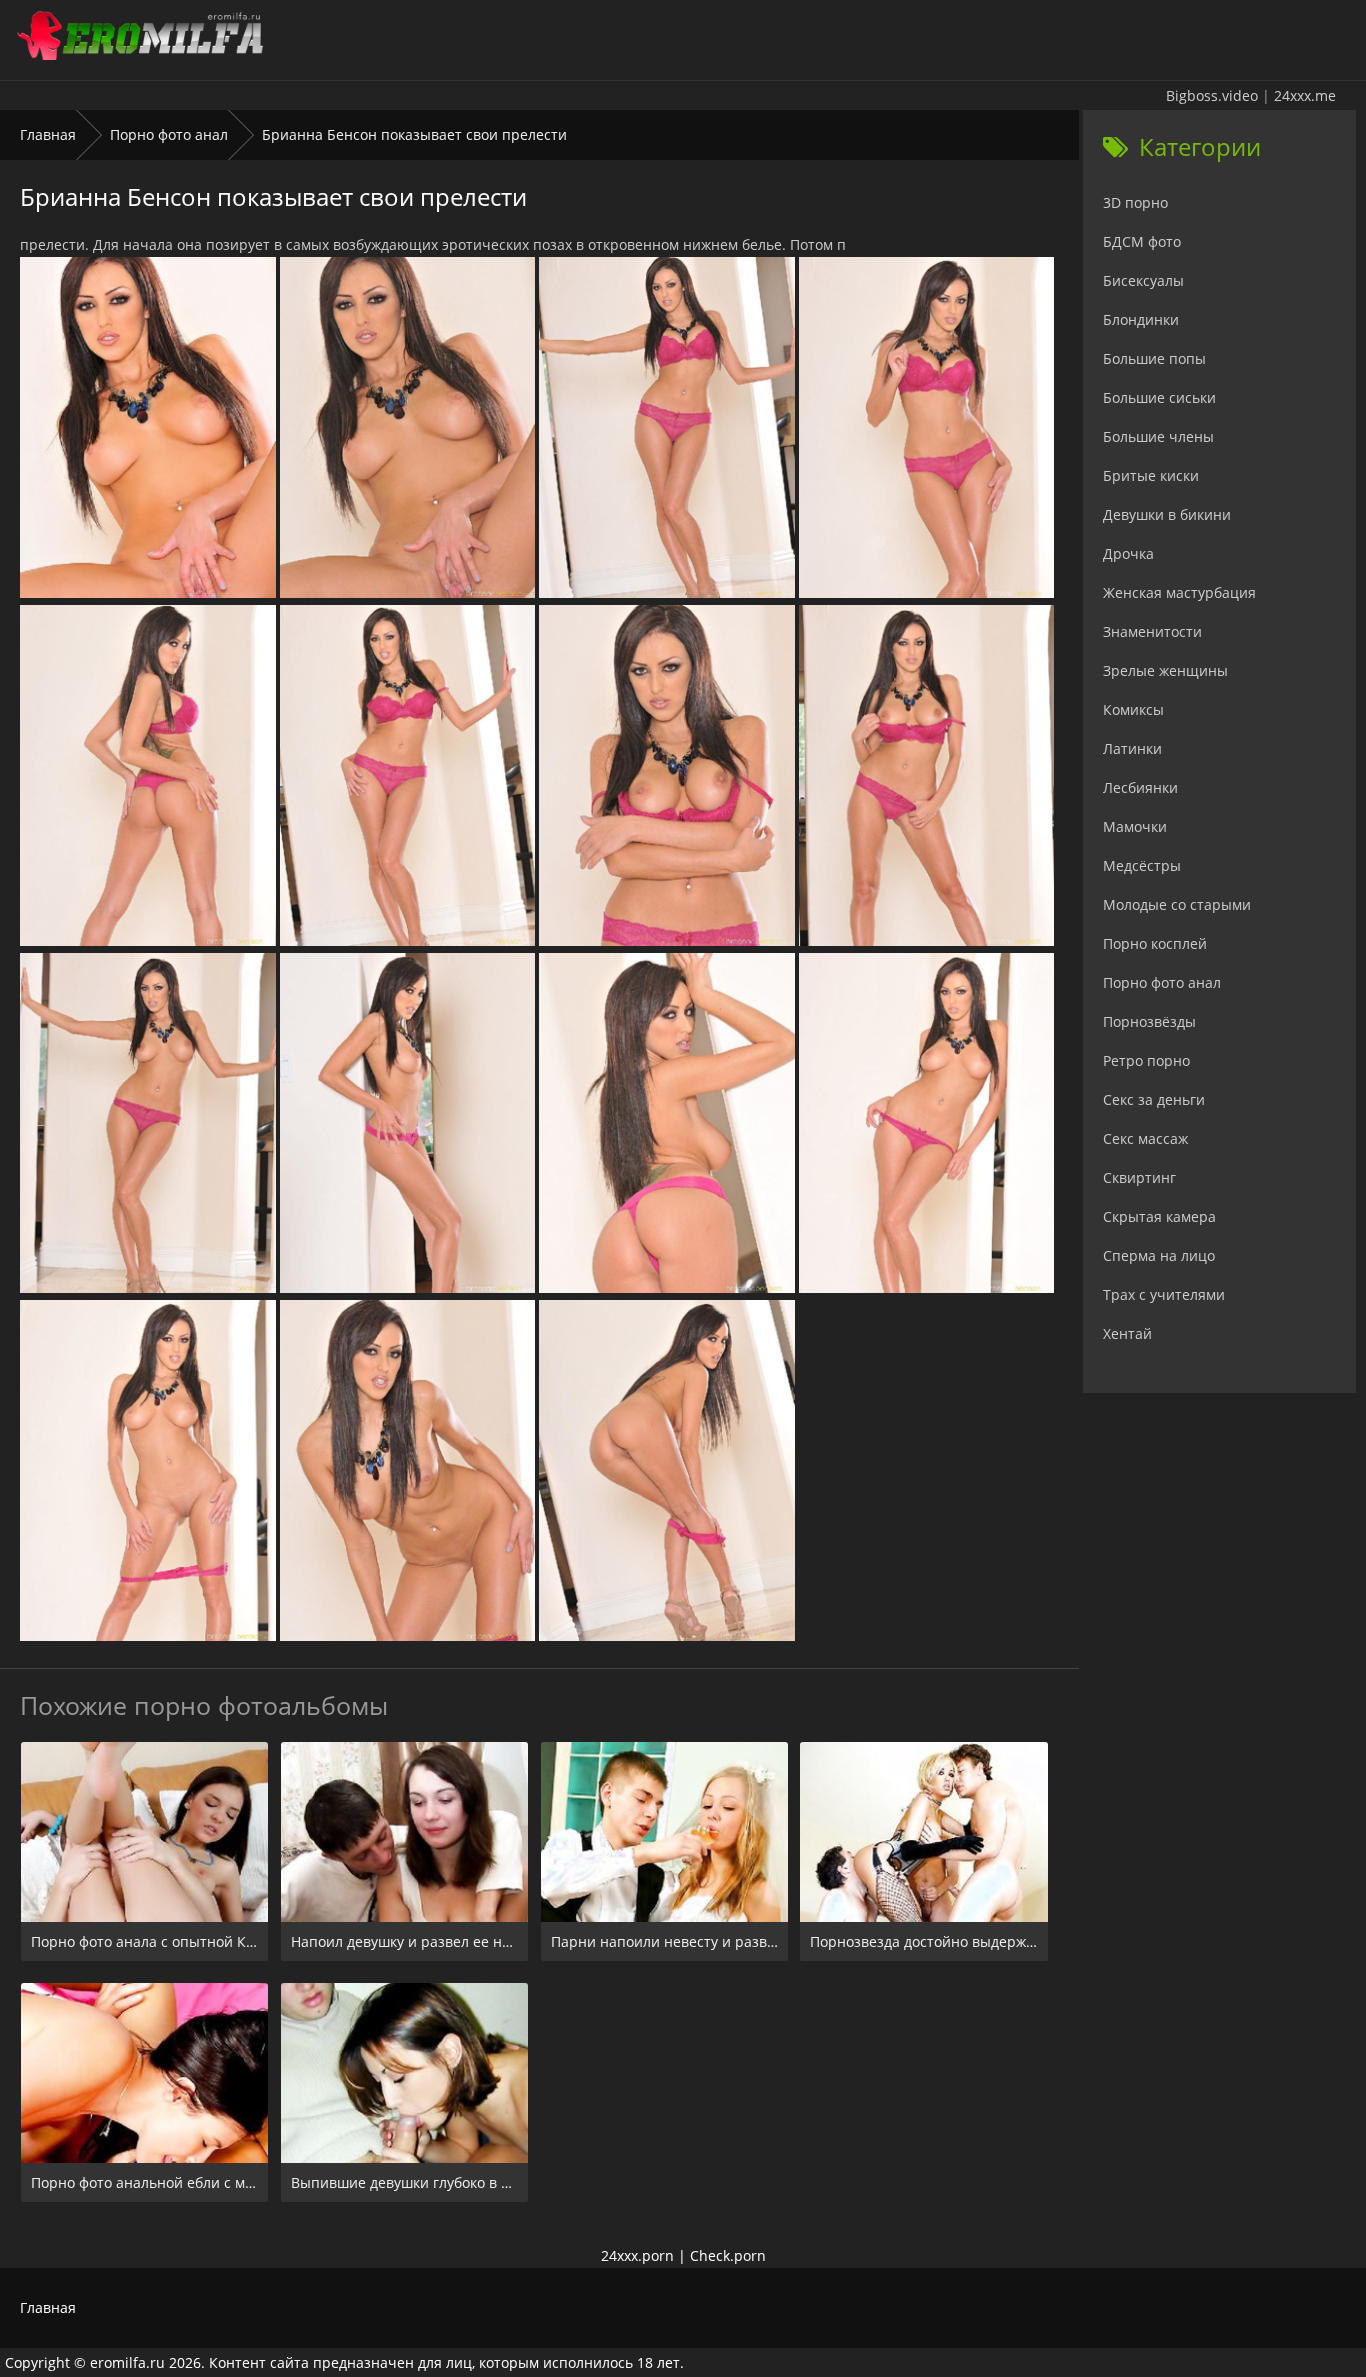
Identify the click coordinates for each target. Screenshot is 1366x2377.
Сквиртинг (1139, 1177)
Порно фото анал (169, 134)
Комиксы (1133, 709)
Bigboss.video (1212, 95)
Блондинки (1141, 319)
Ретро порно (1146, 1060)
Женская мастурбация (1179, 592)
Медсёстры (1142, 865)
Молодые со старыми (1177, 904)
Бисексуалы (1143, 280)
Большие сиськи (1159, 397)
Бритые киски (1151, 475)
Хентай (1127, 1333)
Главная (48, 134)
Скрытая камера (1159, 1216)
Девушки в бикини (1167, 514)
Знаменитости (1152, 631)
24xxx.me (1305, 95)
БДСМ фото (1142, 241)
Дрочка (1128, 553)
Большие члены (1158, 436)
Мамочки (1135, 826)
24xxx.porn (637, 2255)
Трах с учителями (1164, 1294)
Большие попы (1154, 358)
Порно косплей (1155, 943)
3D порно (1135, 202)
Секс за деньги (1154, 1099)
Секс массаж (1145, 1138)
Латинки (1132, 748)
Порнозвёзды (1149, 1021)
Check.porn (728, 2255)
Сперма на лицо (1159, 1255)
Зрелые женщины (1165, 670)
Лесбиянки (1140, 787)
